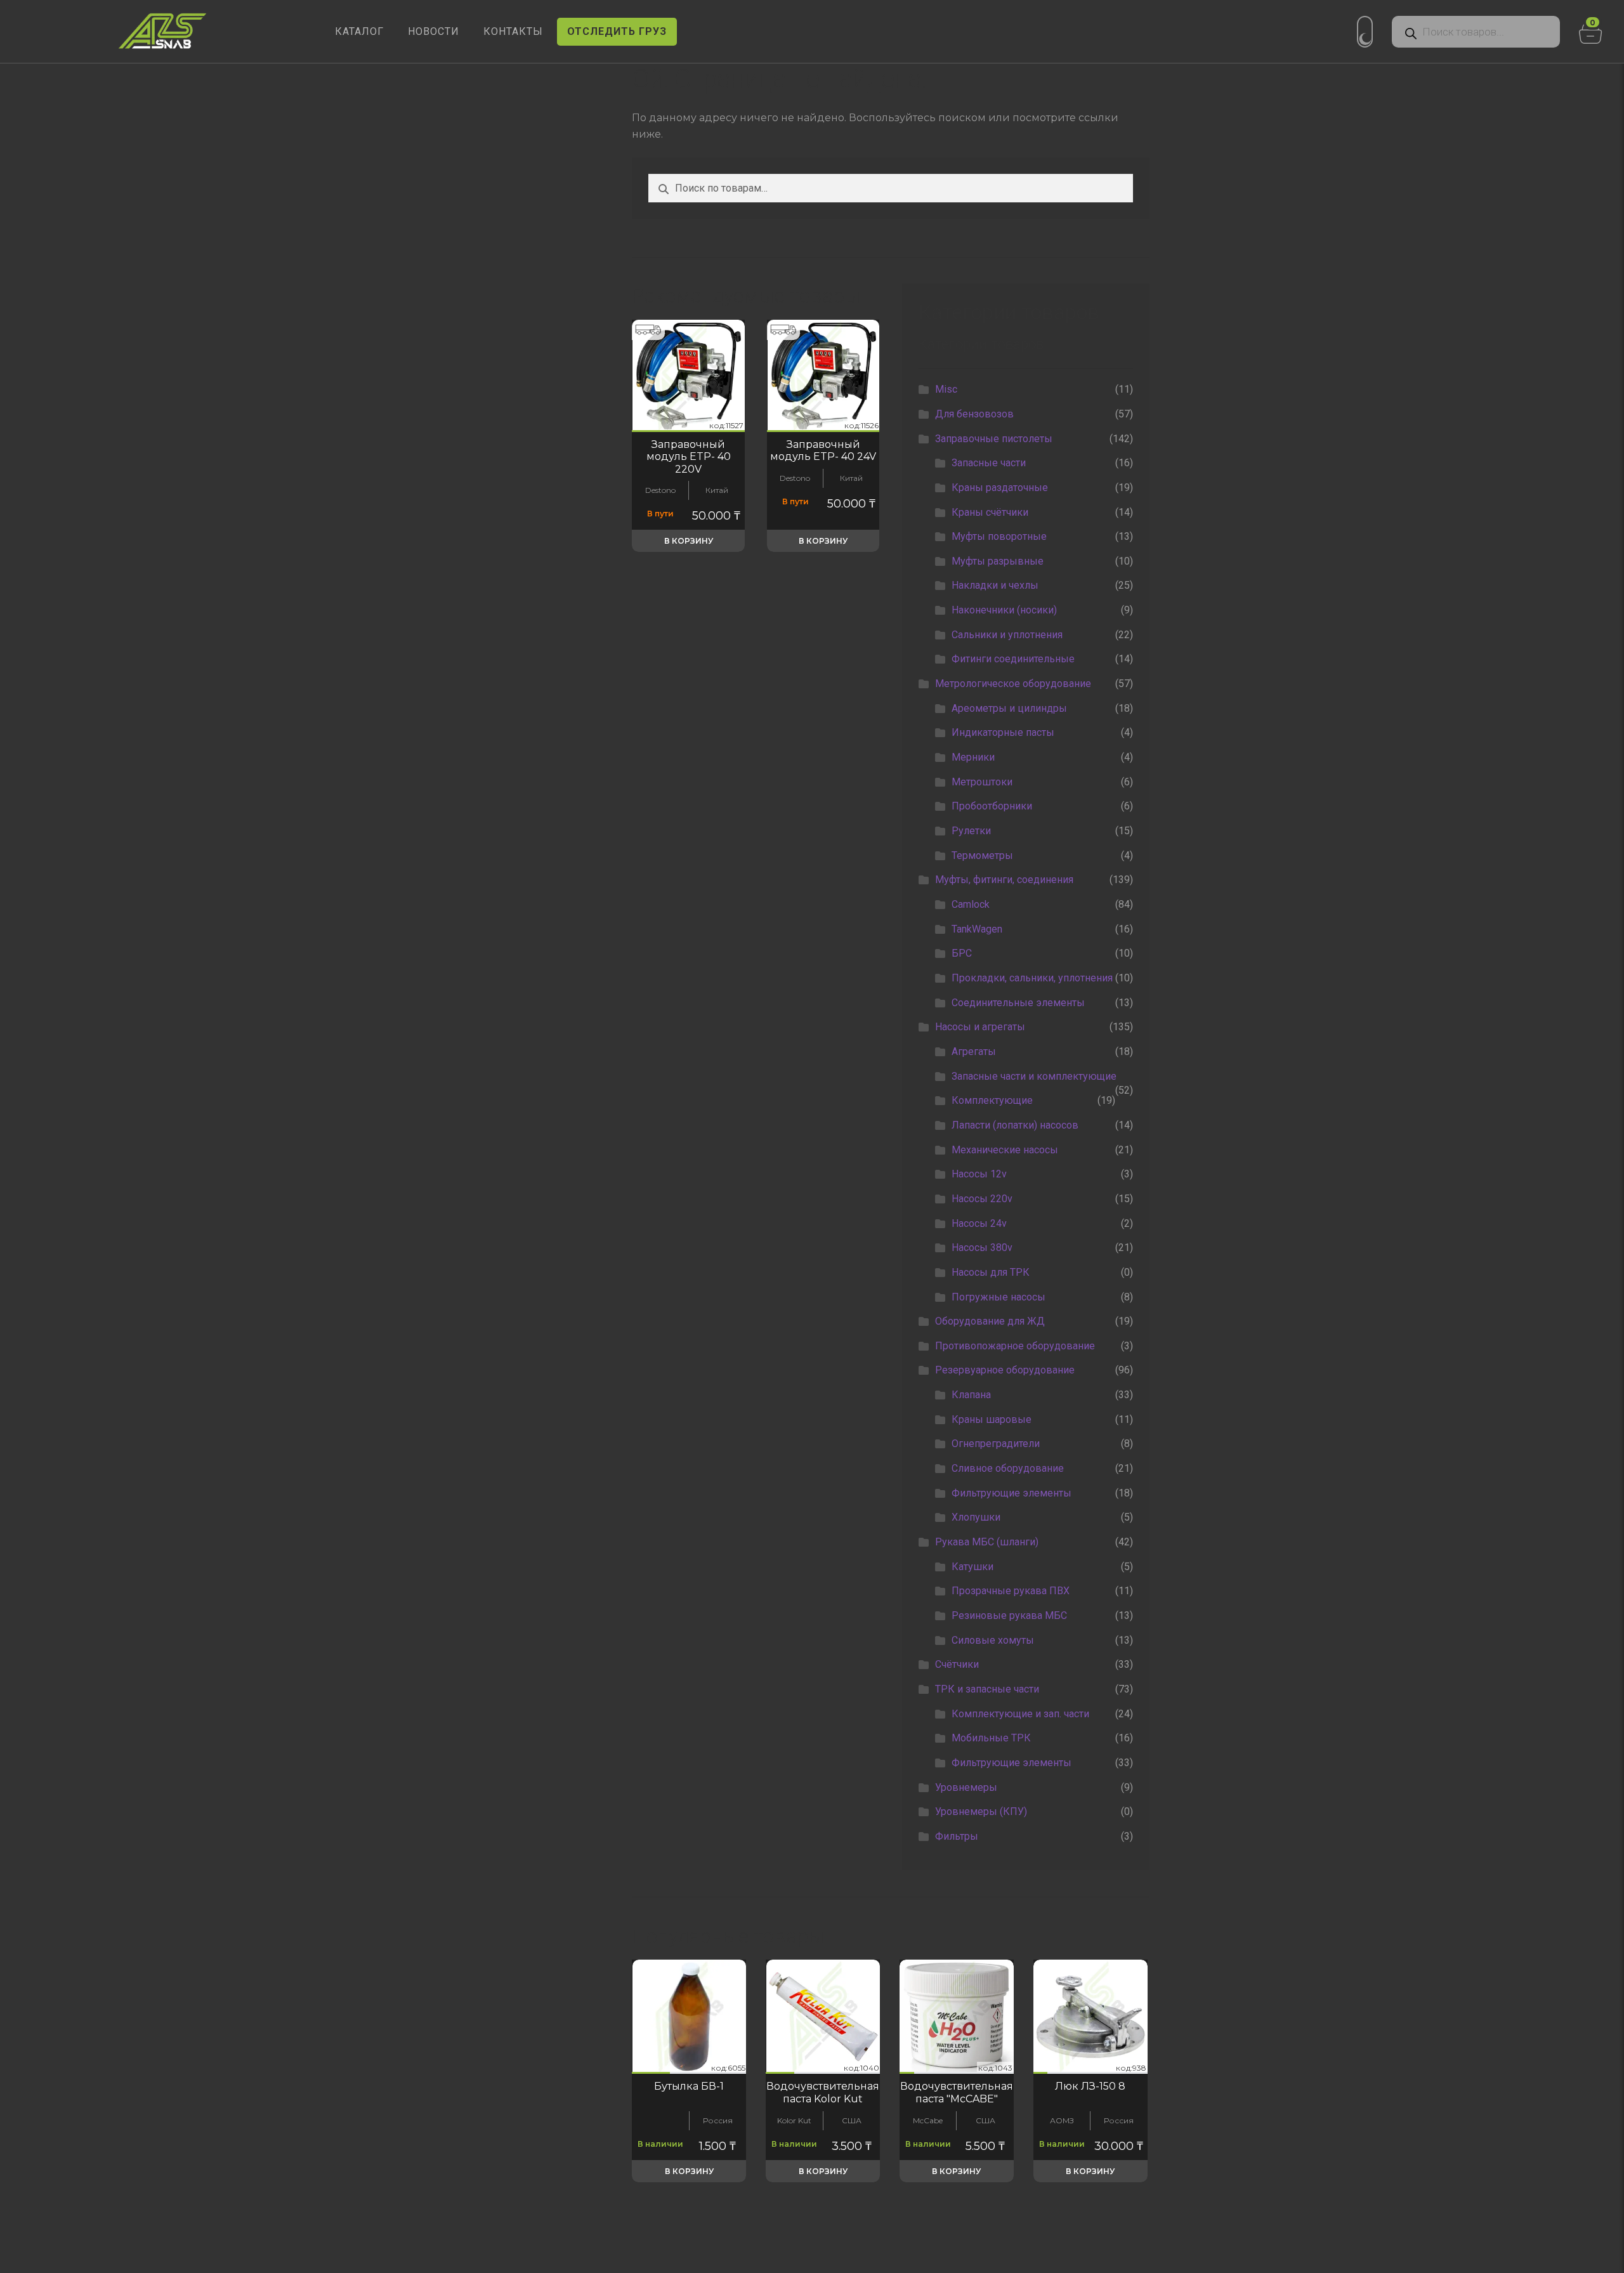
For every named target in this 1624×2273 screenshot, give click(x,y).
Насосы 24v (979, 1223)
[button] (688, 431)
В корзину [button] (689, 541)
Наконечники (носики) (1004, 610)
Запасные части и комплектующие (1034, 1076)
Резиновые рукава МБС (1009, 1615)
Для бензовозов (974, 414)
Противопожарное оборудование (1015, 1346)
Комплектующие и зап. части (1020, 1714)
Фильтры (957, 1836)
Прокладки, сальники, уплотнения (1032, 978)
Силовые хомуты (993, 1640)
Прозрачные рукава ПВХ (1011, 1591)
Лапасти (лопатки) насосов (1015, 1125)
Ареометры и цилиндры (1009, 708)
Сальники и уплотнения (1007, 635)
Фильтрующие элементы (1012, 1493)
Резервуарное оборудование (1005, 1370)
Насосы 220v (982, 1199)
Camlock (971, 904)
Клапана (971, 1395)
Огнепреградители (996, 1444)
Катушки (972, 1567)
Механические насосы (1005, 1150)
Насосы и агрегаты (980, 1027)
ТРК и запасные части (987, 1689)
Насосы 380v (982, 1248)
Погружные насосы (999, 1297)
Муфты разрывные (998, 561)
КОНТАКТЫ (513, 31)
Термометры (982, 855)
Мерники (973, 757)
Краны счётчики (990, 512)
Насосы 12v (979, 1174)
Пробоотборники (992, 806)
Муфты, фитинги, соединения (1004, 880)
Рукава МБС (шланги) (987, 1542)
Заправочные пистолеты (994, 439)
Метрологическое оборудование (1013, 684)
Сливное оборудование (1008, 1468)
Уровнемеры (966, 1787)
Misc (946, 389)
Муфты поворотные (999, 536)
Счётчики (957, 1664)
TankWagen (977, 929)
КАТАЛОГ (359, 31)
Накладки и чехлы (995, 585)
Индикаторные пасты (1003, 732)
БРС (962, 953)
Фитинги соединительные (1013, 659)
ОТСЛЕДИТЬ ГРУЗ (617, 31)
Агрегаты (974, 1051)
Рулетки (971, 831)
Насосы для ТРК (991, 1272)
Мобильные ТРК (991, 1738)
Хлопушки (976, 1517)
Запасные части (989, 463)
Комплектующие (992, 1100)
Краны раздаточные (1000, 488)
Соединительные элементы (1018, 1003)
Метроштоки (982, 782)
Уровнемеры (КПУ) (981, 1811)
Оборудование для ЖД (990, 1321)
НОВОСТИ (434, 31)
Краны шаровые (992, 1419)
